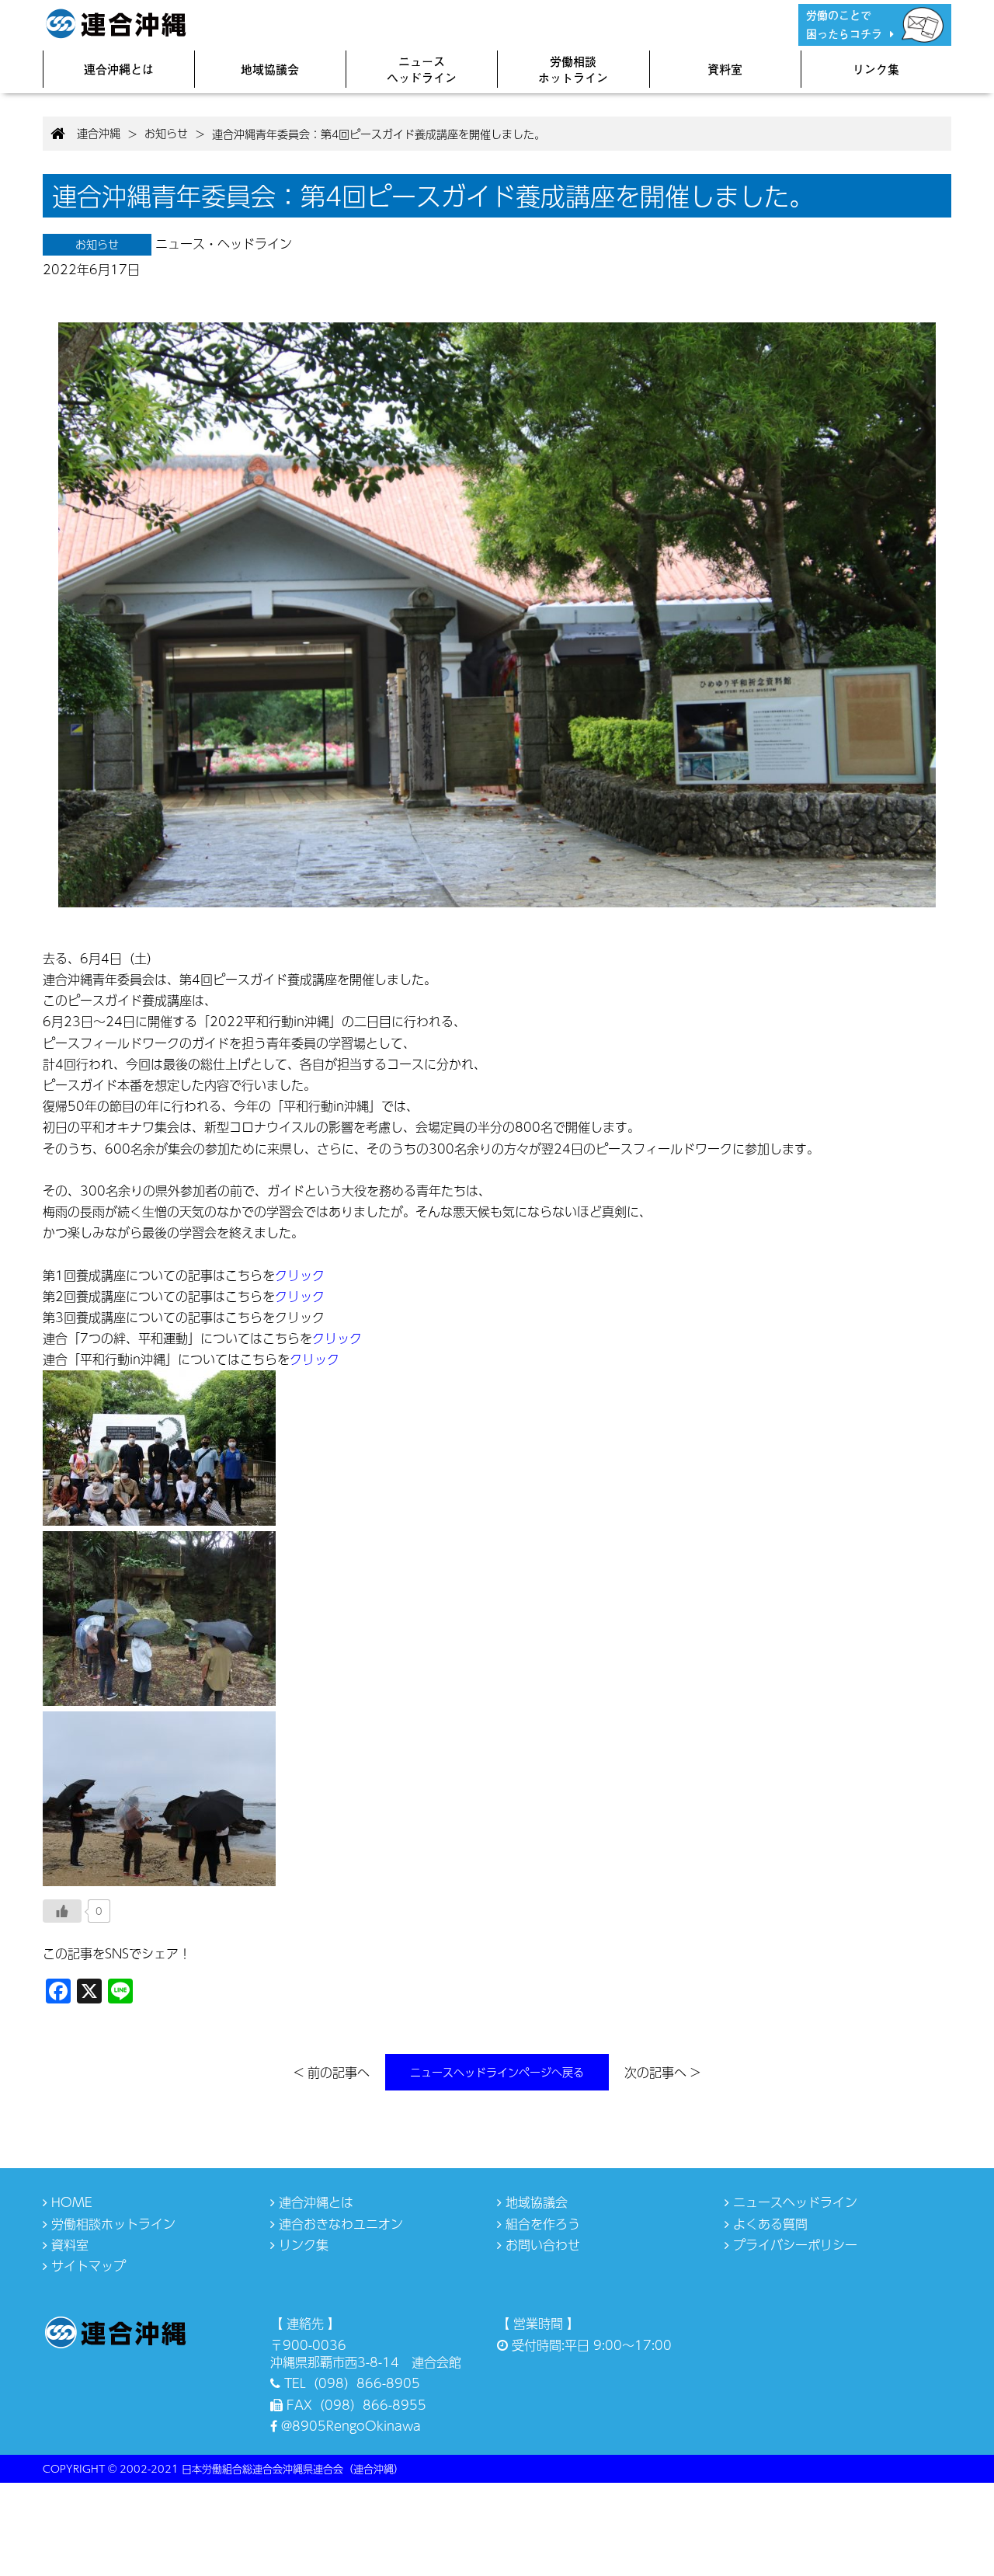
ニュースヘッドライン (422, 69)
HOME (70, 2202)
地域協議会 (270, 69)
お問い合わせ (541, 2245)
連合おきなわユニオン (339, 2224)
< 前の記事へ (332, 2072)
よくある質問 (768, 2224)
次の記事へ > (662, 2072)
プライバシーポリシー (793, 2245)
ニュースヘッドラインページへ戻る (497, 2072)
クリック (300, 1275)
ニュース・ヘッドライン (224, 244)
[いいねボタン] (62, 1911)
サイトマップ (87, 2266)
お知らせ (97, 244)
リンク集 (876, 69)
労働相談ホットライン (573, 69)
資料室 (725, 69)
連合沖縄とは (119, 69)
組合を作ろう (541, 2224)
